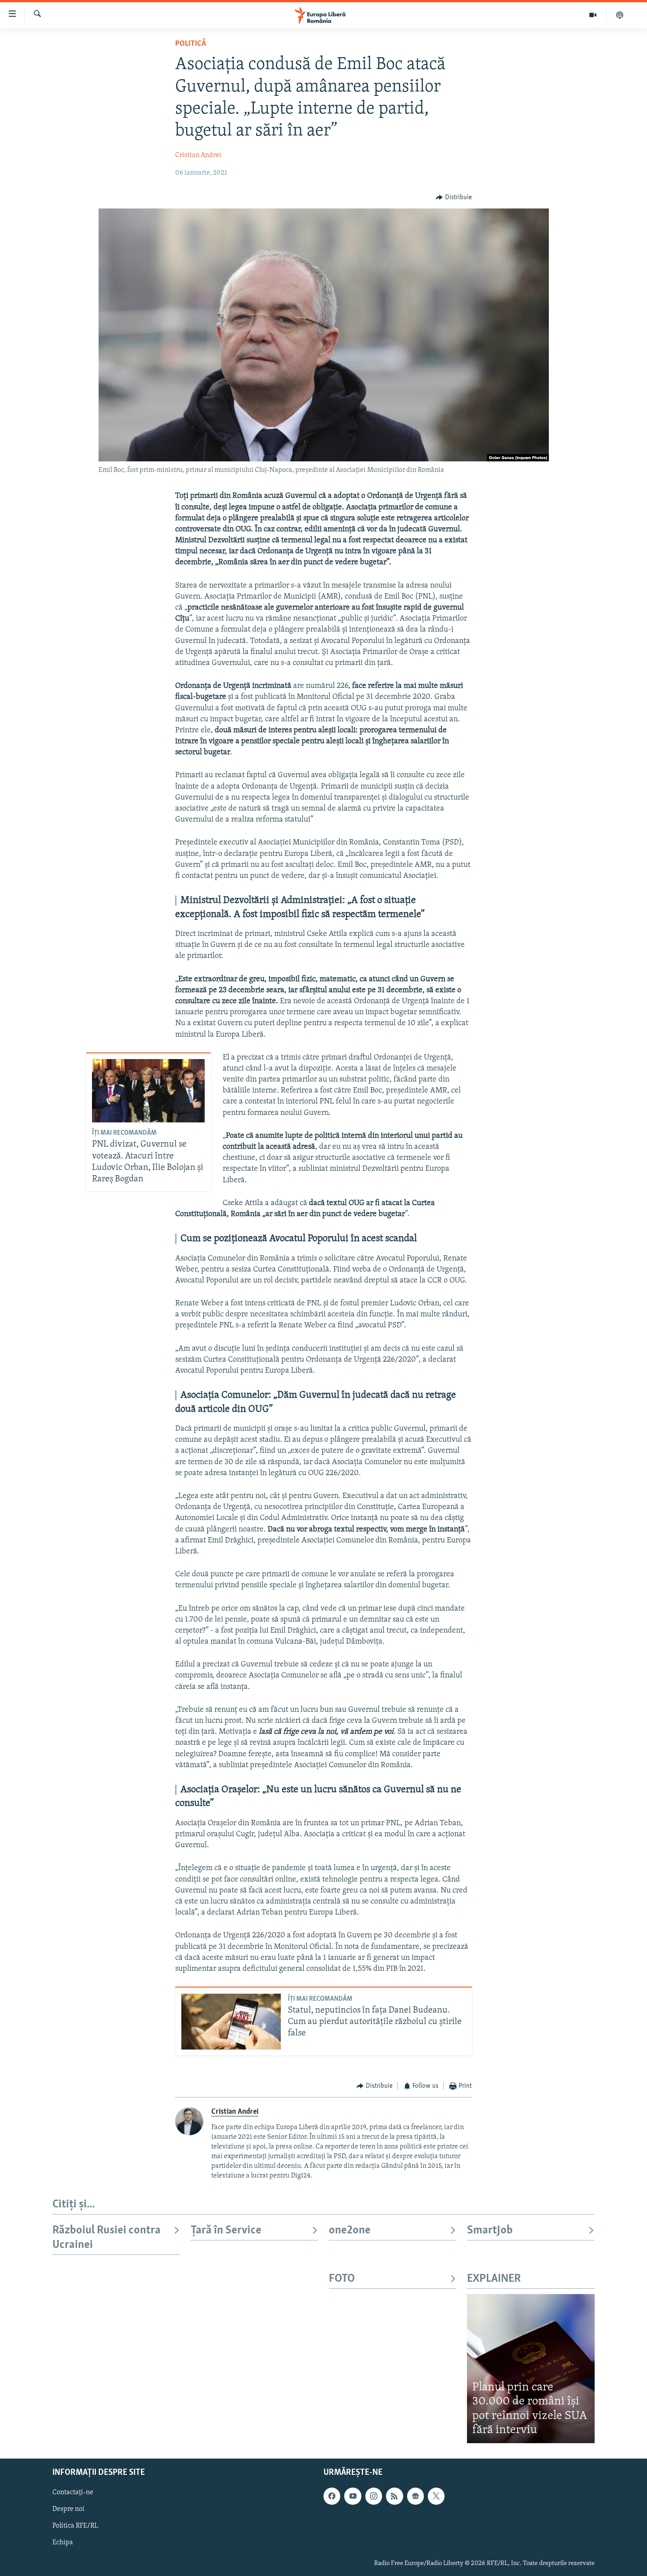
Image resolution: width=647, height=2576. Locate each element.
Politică (191, 44)
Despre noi (68, 2509)
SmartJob (490, 2231)
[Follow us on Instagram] (374, 2496)
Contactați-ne (73, 2492)
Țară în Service (226, 2231)
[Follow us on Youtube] (353, 2496)
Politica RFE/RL (75, 2526)
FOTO (342, 2279)
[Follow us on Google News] (415, 2496)
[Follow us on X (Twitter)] (436, 2496)
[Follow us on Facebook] (332, 2496)
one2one (350, 2231)
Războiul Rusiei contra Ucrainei (107, 2238)
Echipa (63, 2543)
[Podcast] (620, 15)
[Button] (454, 197)
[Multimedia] (593, 15)
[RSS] (394, 2496)
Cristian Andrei (198, 155)
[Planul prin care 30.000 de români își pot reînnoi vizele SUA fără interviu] (531, 2369)
